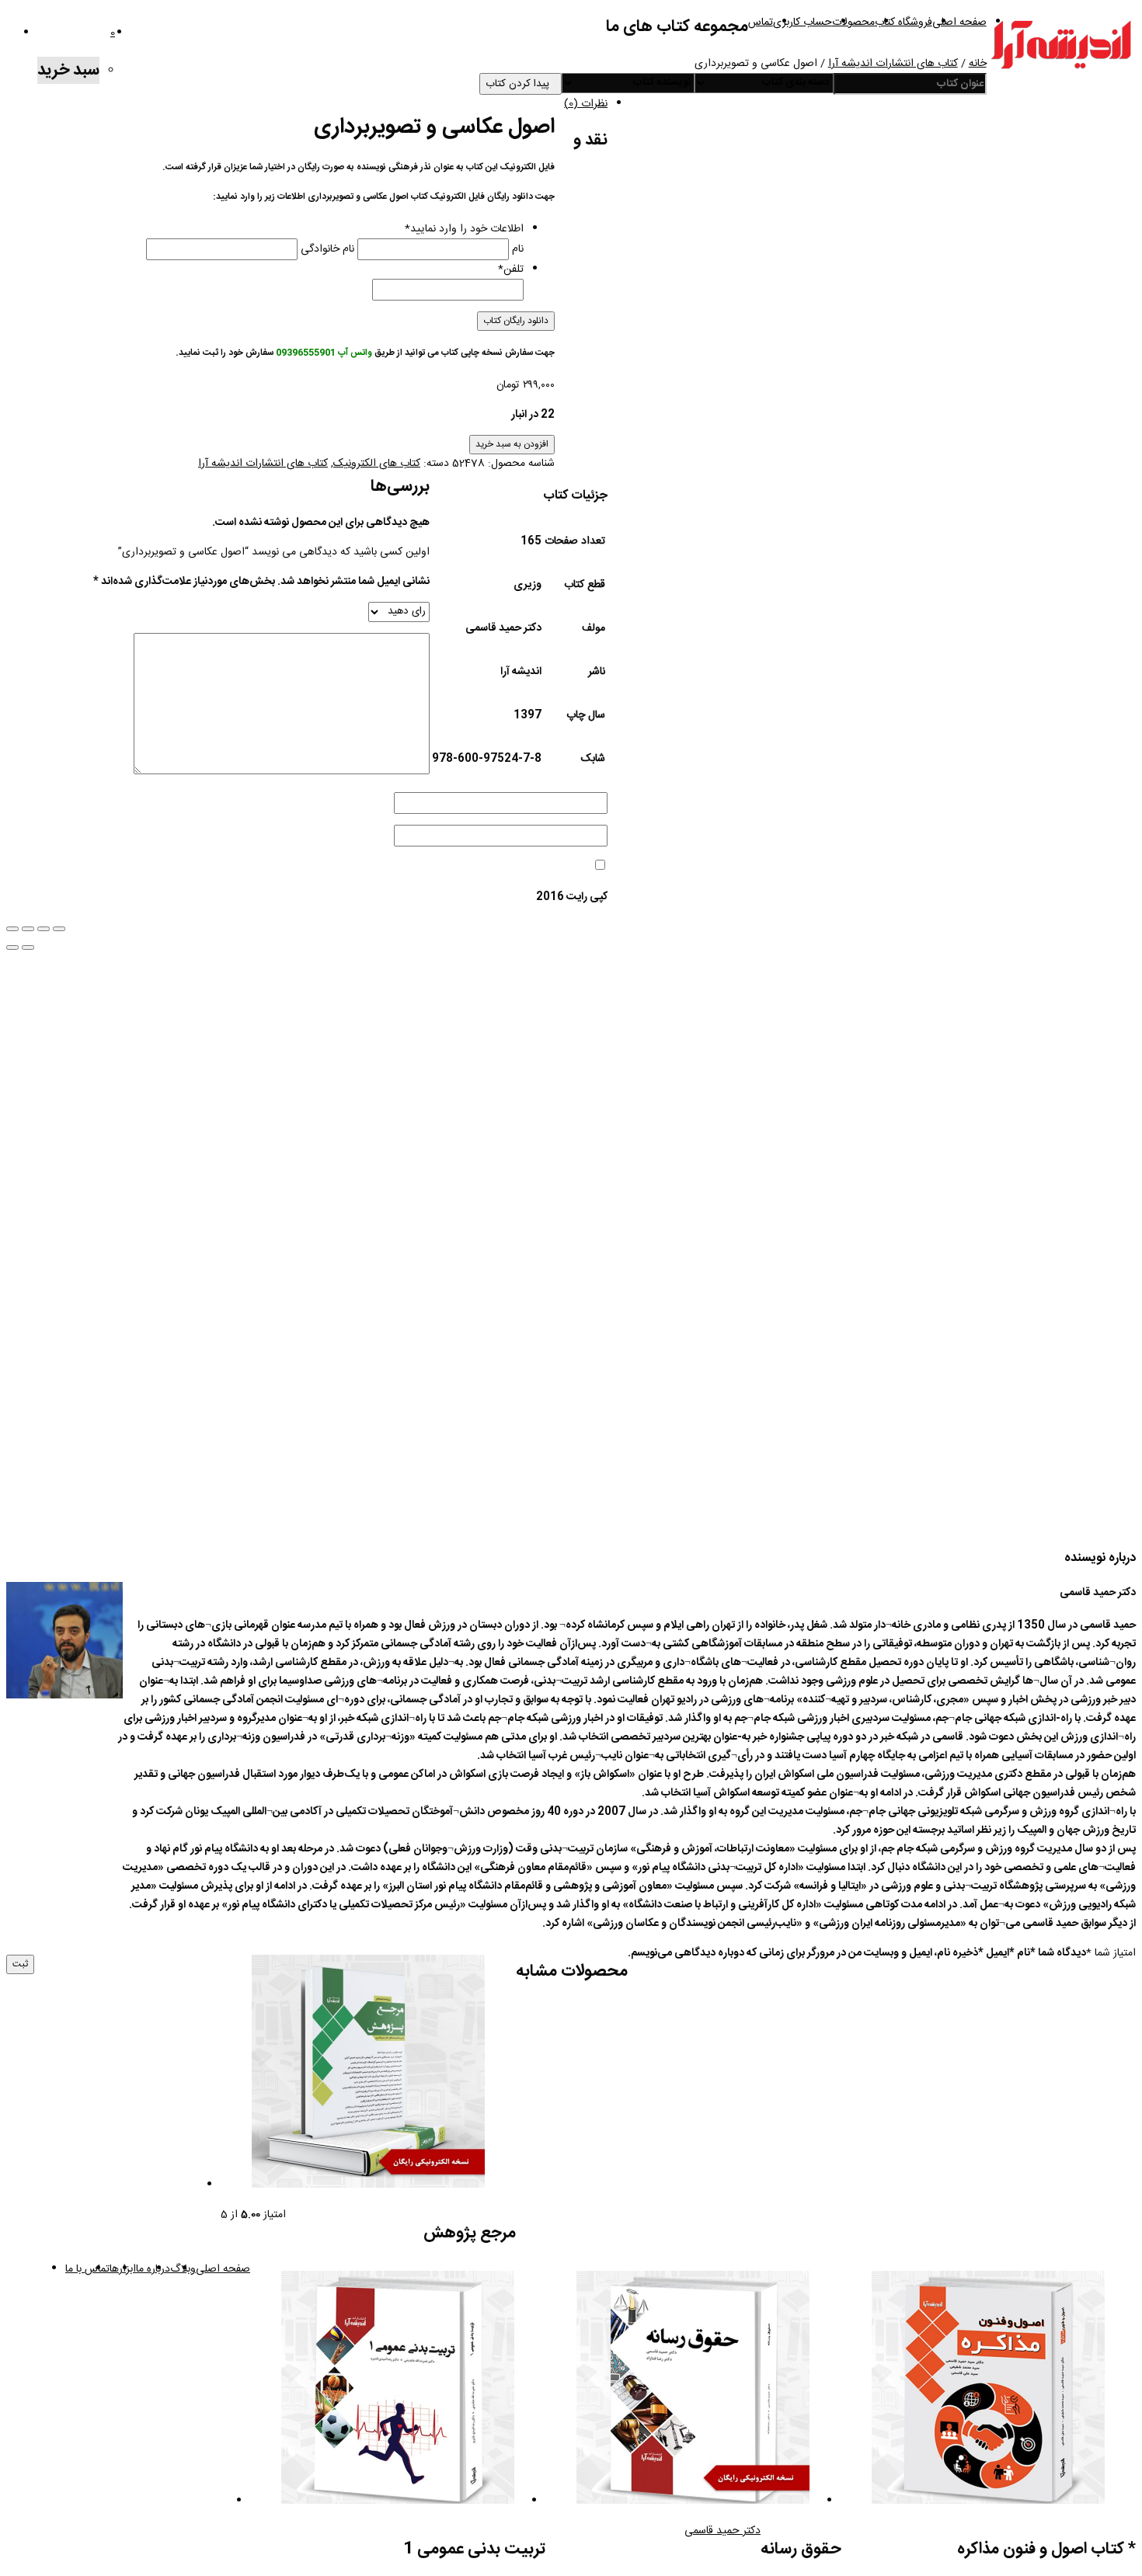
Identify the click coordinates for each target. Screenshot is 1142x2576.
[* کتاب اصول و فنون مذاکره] (988, 2391)
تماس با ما (87, 2269)
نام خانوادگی (327, 249)
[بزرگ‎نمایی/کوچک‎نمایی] (59, 929)
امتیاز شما (1111, 1953)
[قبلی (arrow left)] (12, 947)
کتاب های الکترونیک (377, 464)
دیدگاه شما (1058, 1953)
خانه (978, 64)
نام (518, 249)
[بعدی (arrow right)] (28, 947)
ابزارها (123, 2269)
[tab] (555, 99)
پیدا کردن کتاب (521, 84)
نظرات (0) (586, 104)
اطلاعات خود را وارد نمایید (464, 229)
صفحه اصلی (959, 23)
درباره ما (153, 2269)
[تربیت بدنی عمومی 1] (398, 2391)
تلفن (511, 269)
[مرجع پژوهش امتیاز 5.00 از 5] (368, 2075)
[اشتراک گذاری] (28, 929)
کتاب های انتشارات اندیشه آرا (893, 64)
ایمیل (994, 1953)
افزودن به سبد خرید (512, 445)
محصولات (853, 23)
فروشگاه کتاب (904, 23)
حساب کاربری (803, 23)
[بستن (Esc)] (12, 929)
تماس (761, 23)
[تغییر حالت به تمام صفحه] (44, 929)
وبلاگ (183, 2269)
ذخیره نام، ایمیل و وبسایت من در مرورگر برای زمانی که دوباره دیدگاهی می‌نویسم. (803, 1953)
